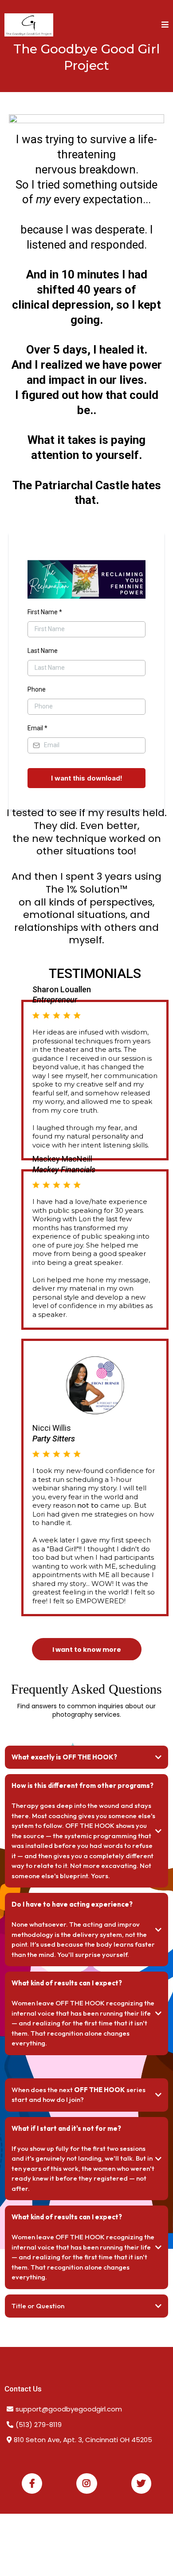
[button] (165, 25)
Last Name (43, 651)
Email (37, 728)
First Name (45, 612)
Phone (37, 689)
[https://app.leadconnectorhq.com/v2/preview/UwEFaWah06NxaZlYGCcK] (29, 25)
